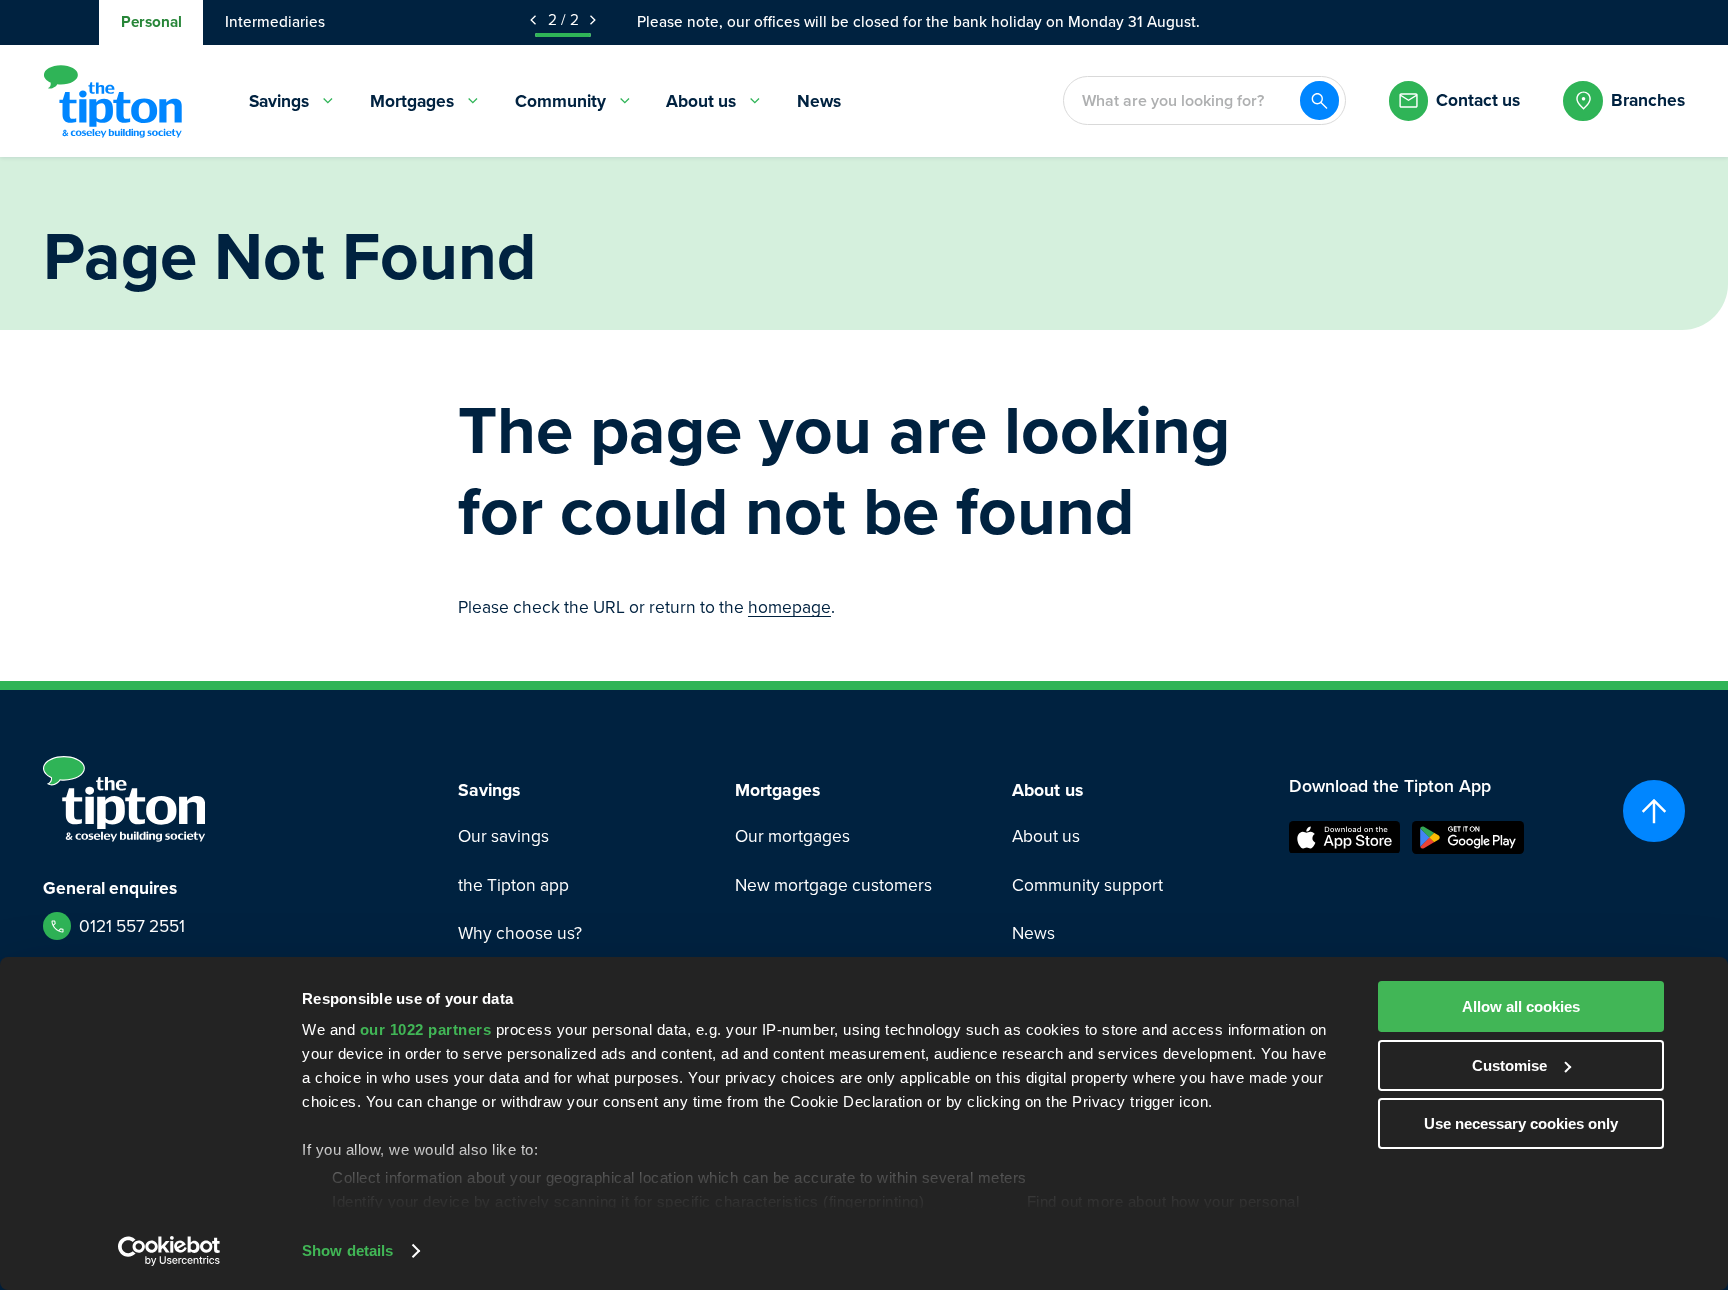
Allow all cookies (1521, 1006)
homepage (789, 607)
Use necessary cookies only (1521, 1123)
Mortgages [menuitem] (412, 101)
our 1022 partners (426, 1029)
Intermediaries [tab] (275, 21)
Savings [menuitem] (279, 101)
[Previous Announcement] (533, 20)
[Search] (1319, 100)
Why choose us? (520, 933)
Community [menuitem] (560, 101)
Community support (1087, 885)
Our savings (503, 836)
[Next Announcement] (593, 20)
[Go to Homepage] (112, 101)
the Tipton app (513, 885)
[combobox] (1181, 100)
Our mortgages (792, 836)
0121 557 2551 (132, 926)
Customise (1509, 1065)
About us (1046, 836)
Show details (347, 1250)
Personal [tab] (151, 21)
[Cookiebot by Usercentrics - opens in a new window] (169, 1251)
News (1033, 933)
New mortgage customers (833, 885)
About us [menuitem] (701, 101)
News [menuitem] (819, 101)
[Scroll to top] (1654, 811)
